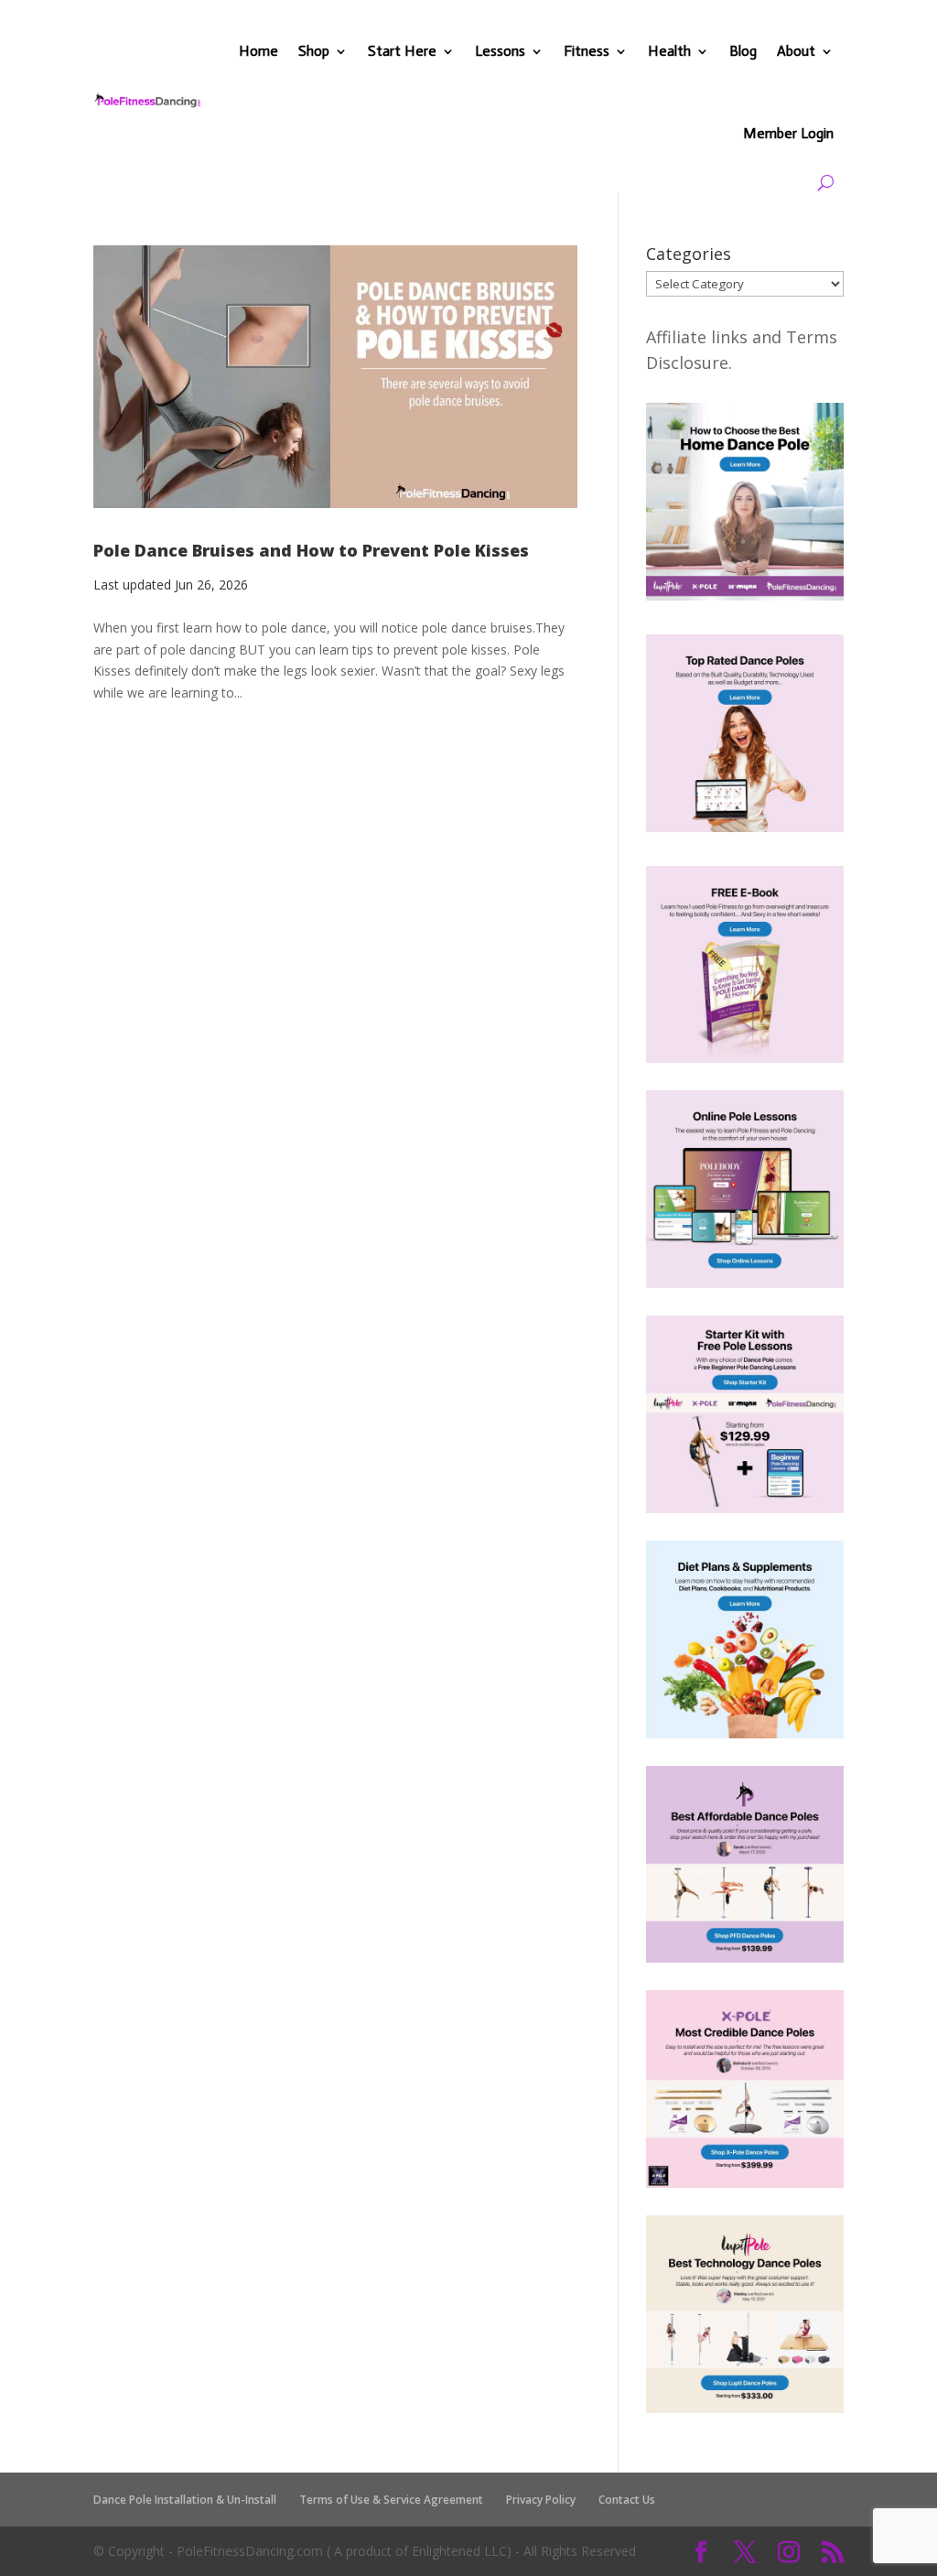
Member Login (788, 133)
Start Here (402, 51)
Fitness (587, 51)
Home (258, 51)
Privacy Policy (541, 2500)
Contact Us (627, 2500)
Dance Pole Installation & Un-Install (185, 2500)
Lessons (500, 51)
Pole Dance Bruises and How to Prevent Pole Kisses (311, 550)
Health (669, 51)
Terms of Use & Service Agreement (391, 2500)
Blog (743, 51)
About (796, 51)
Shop (314, 51)
